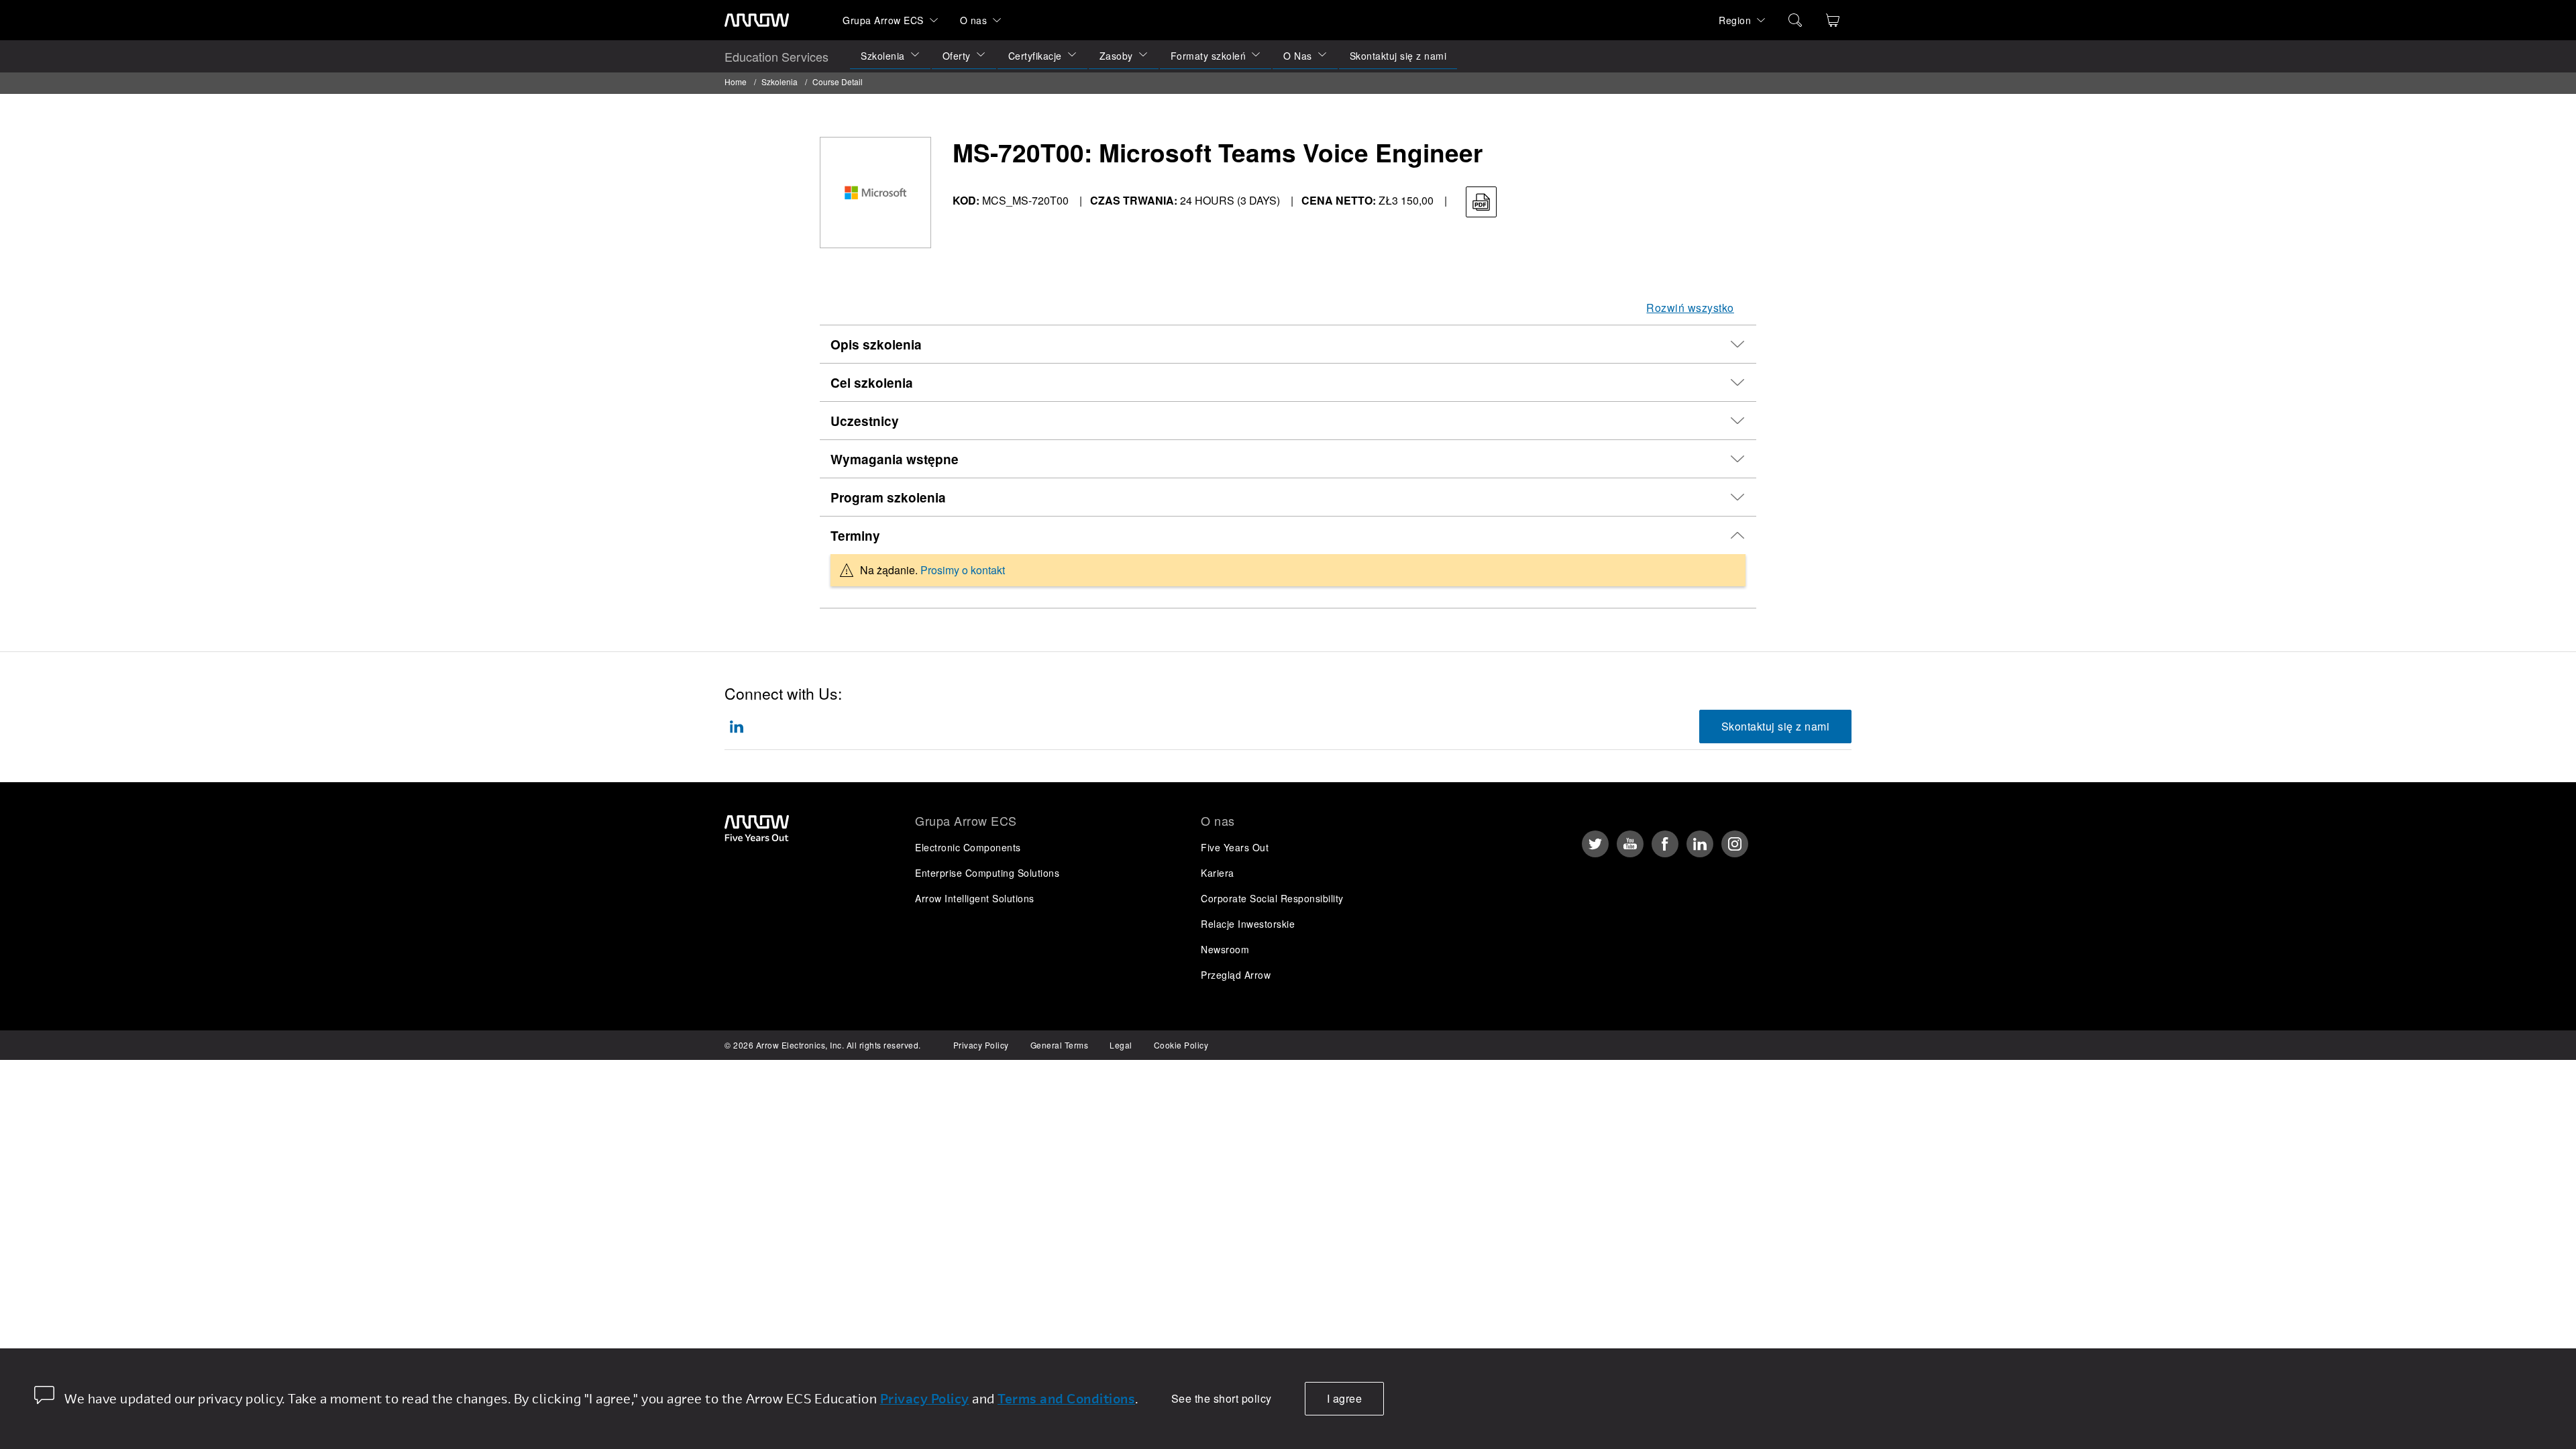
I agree (1345, 1398)
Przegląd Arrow (1236, 975)
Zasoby (1116, 56)
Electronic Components (968, 847)
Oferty (957, 56)
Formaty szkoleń (1209, 56)
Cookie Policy (1181, 1045)
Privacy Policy (981, 1045)
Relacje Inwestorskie (1248, 924)
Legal (1121, 1045)
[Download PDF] (1481, 202)
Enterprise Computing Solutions (987, 873)
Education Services (776, 56)
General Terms (1060, 1045)
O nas (974, 20)
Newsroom (1225, 949)
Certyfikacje (1035, 56)
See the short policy (1222, 1398)
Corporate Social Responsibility (1272, 898)
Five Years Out (1235, 847)
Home (736, 82)
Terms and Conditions (1066, 1398)
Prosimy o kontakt (963, 570)
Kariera (1218, 873)
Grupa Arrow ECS (883, 20)
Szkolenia (883, 56)
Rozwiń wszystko (1690, 308)
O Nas (1298, 56)
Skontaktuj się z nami (1398, 56)
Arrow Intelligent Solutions (975, 898)
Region (1735, 20)
